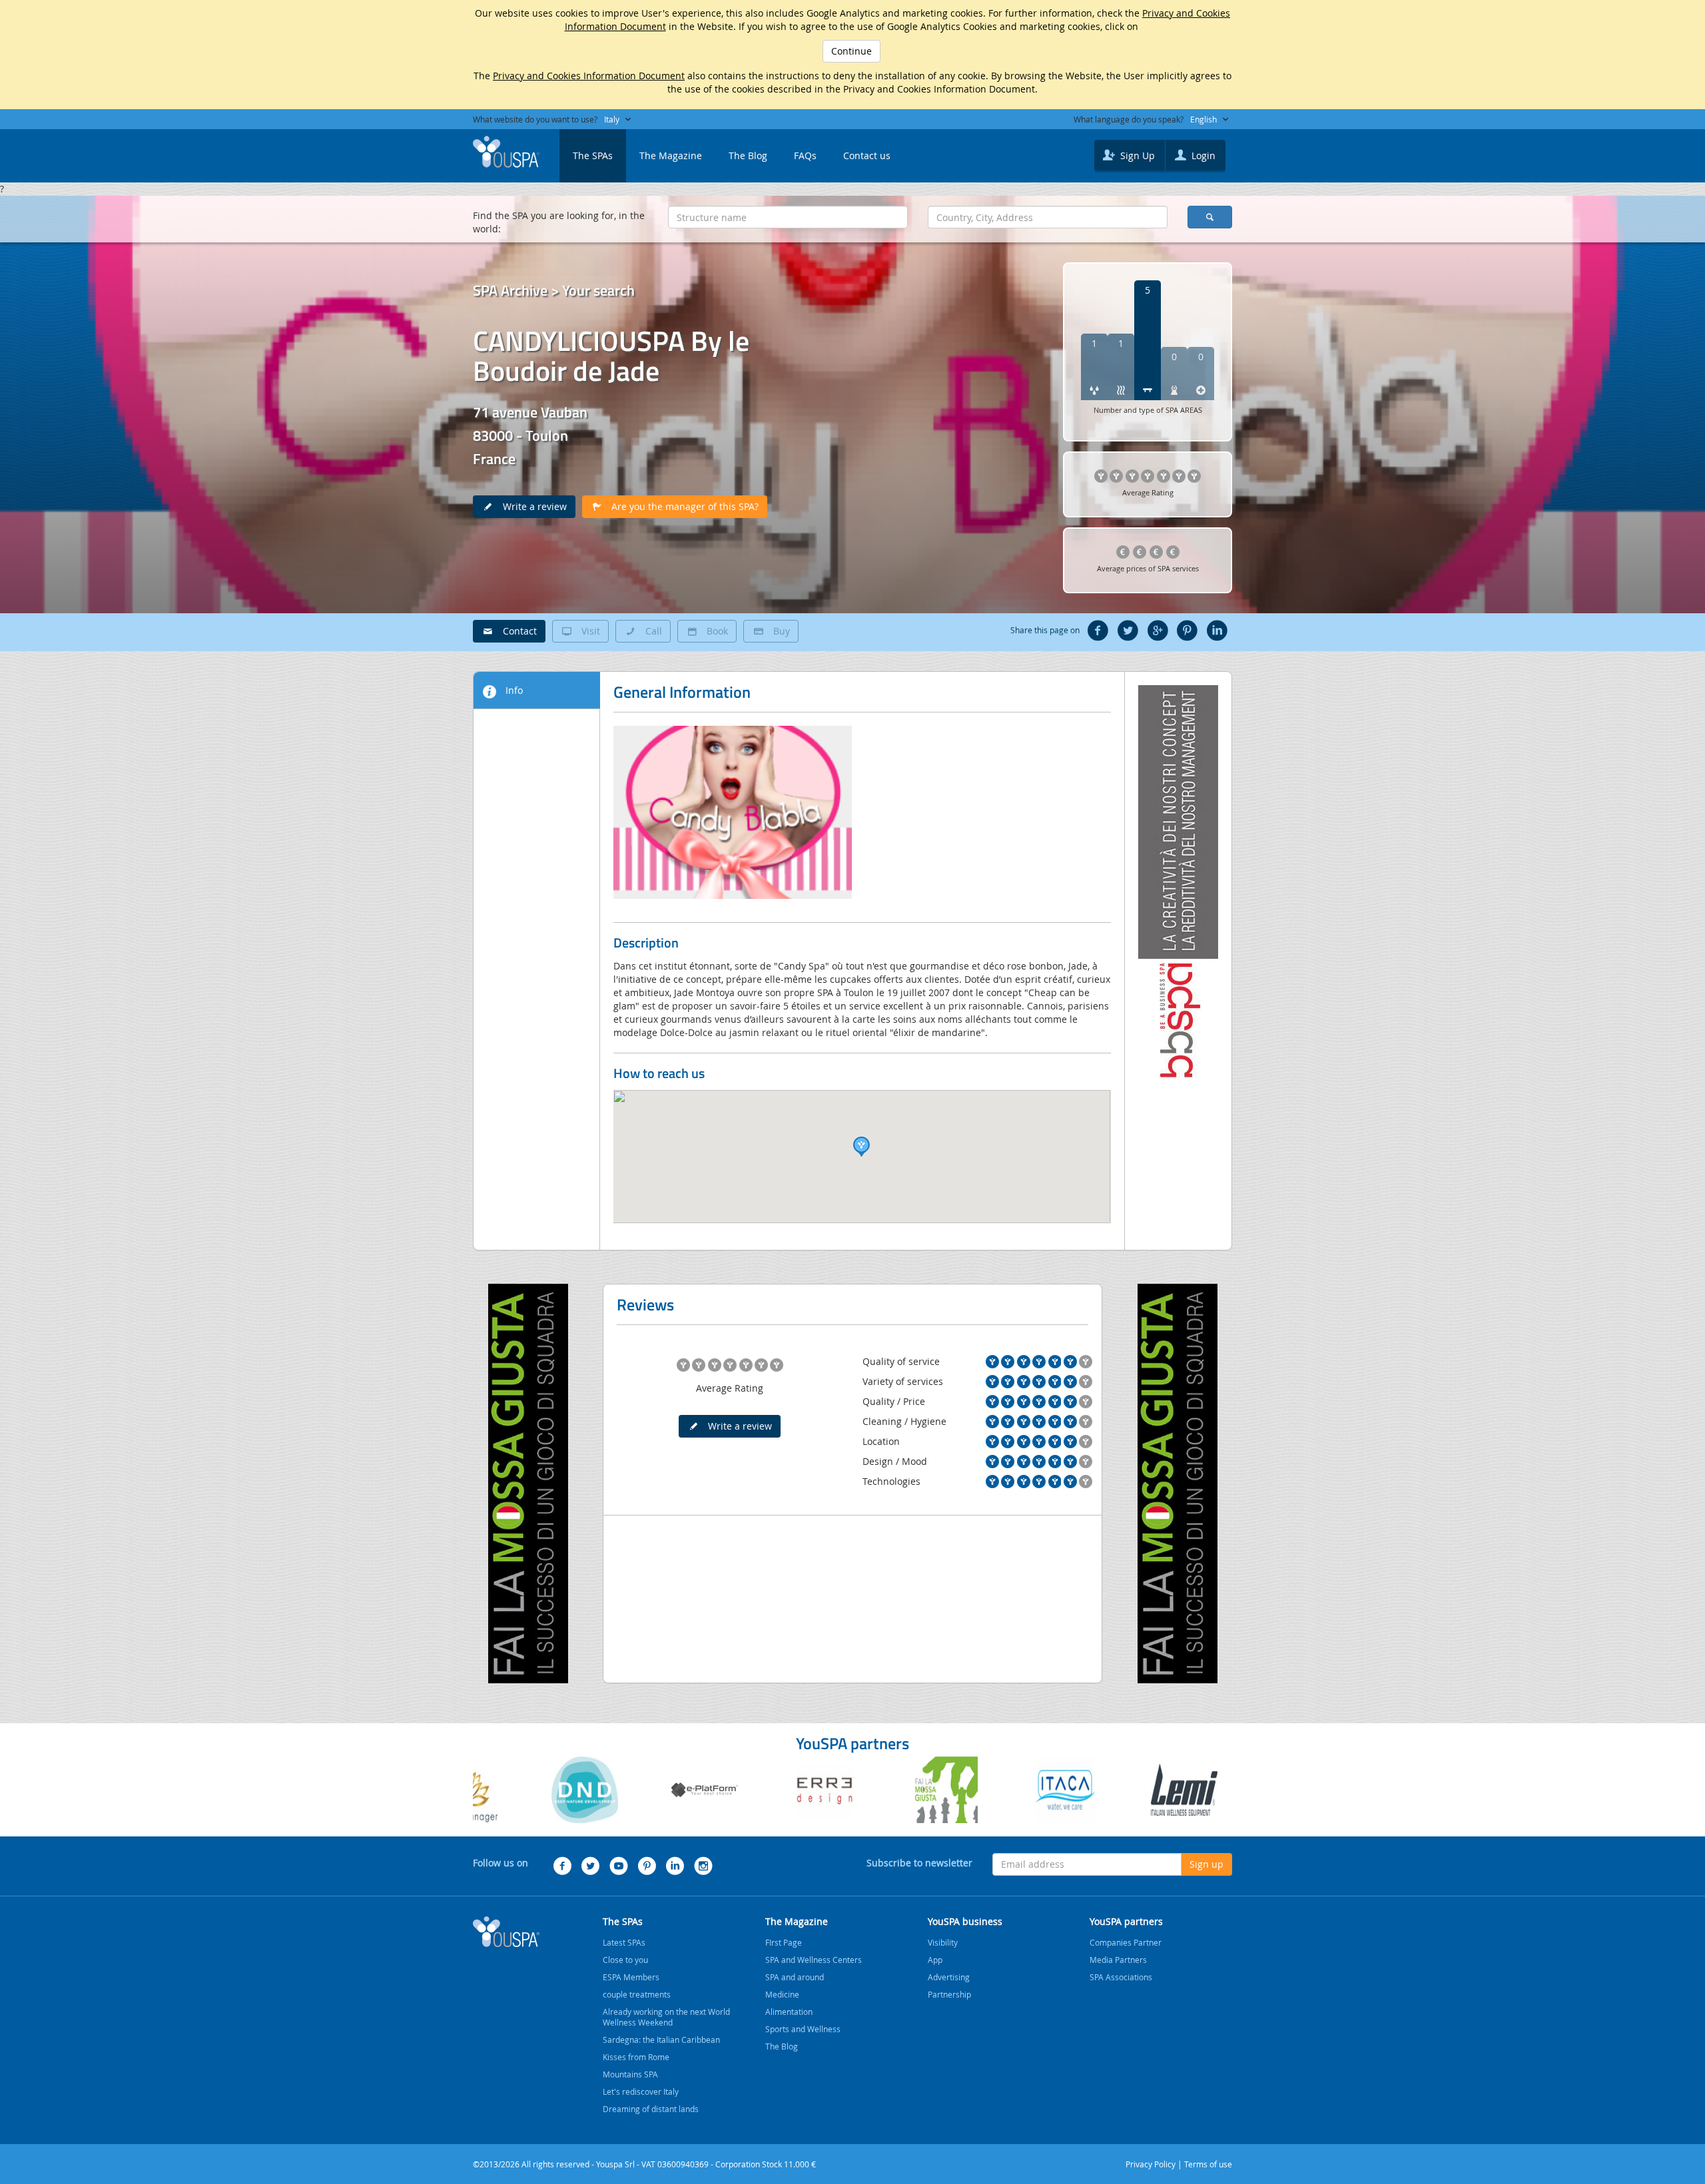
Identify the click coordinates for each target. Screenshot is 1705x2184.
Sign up (1206, 1864)
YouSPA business (965, 1921)
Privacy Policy (1151, 2164)
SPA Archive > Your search (554, 290)
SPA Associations (1121, 1977)
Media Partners (1118, 1960)
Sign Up (1136, 155)
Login (1202, 155)
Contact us (867, 155)
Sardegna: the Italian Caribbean (661, 2040)
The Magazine (671, 155)
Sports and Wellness (803, 2029)
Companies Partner (1126, 1942)
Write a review (531, 506)
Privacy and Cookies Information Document (589, 76)
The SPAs (593, 155)
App (935, 1960)
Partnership (949, 1994)
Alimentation (789, 2012)
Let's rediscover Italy (641, 2091)
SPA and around (795, 1977)
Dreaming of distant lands (651, 2109)
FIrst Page (784, 1942)
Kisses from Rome (636, 2057)
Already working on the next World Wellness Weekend (666, 2017)
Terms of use (1208, 2164)
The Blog (748, 155)
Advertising (949, 1977)
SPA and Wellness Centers (814, 1960)
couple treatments (637, 1994)
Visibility (943, 1942)
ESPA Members (631, 1977)
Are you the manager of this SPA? (681, 506)
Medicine (782, 1994)
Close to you (625, 1960)
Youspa (506, 1932)
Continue (852, 51)
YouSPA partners (1126, 1921)
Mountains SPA (630, 2074)
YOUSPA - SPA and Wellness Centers (506, 152)
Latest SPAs (624, 1942)
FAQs (805, 155)
